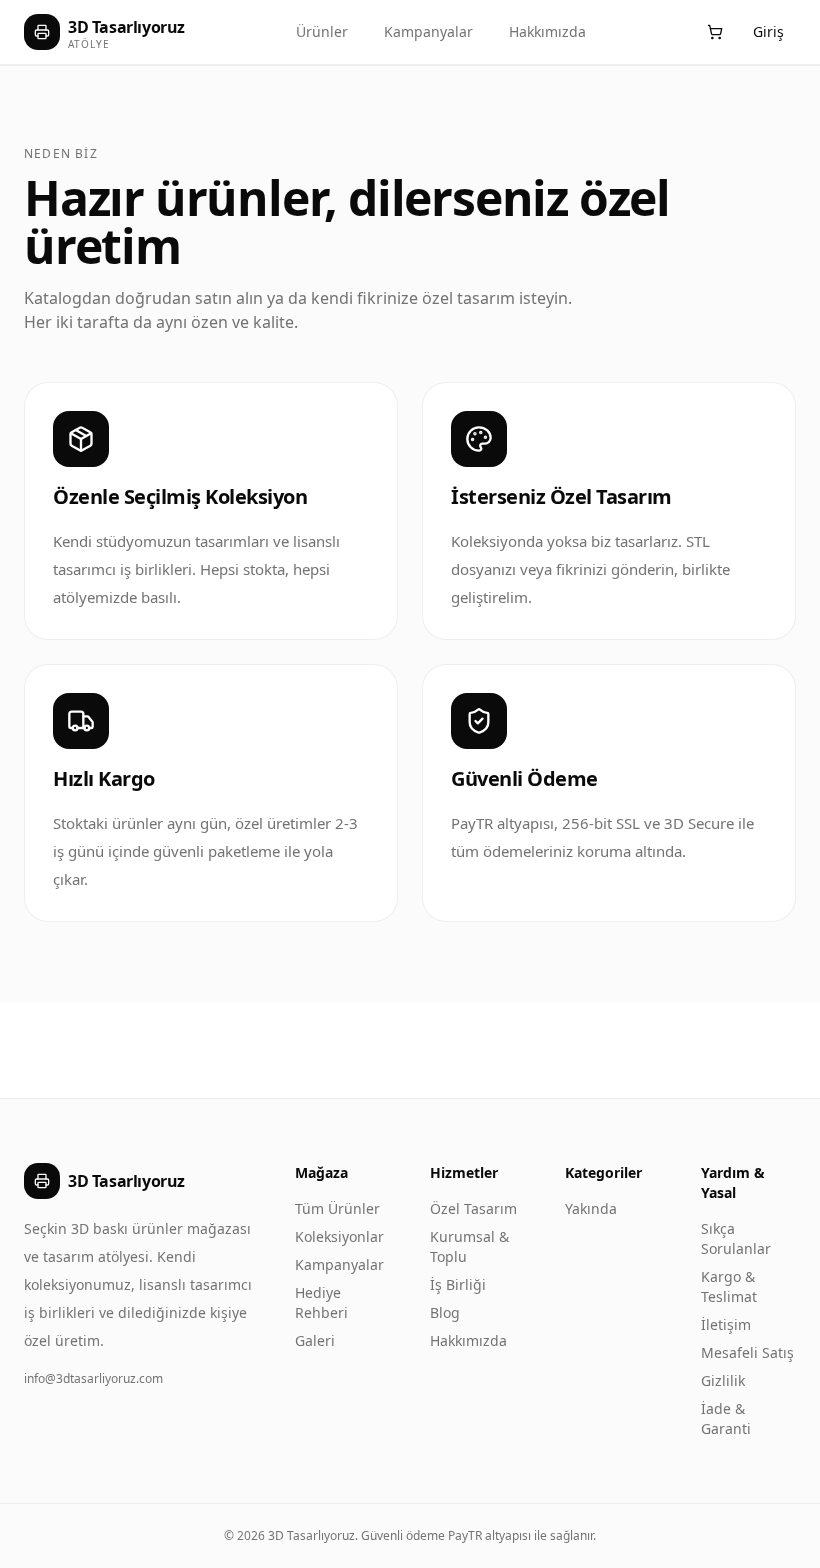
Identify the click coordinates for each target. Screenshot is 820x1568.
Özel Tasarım (473, 1208)
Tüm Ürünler (337, 1208)
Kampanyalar (428, 31)
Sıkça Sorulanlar (736, 1238)
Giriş (768, 31)
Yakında (591, 1208)
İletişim (726, 1324)
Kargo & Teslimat (729, 1286)
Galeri (315, 1340)
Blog (445, 1312)
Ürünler (322, 31)
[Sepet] (715, 32)
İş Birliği (458, 1284)
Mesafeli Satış (747, 1352)
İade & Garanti (726, 1418)
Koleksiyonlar (339, 1236)
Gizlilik (723, 1380)
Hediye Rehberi (321, 1302)
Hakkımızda (547, 31)
